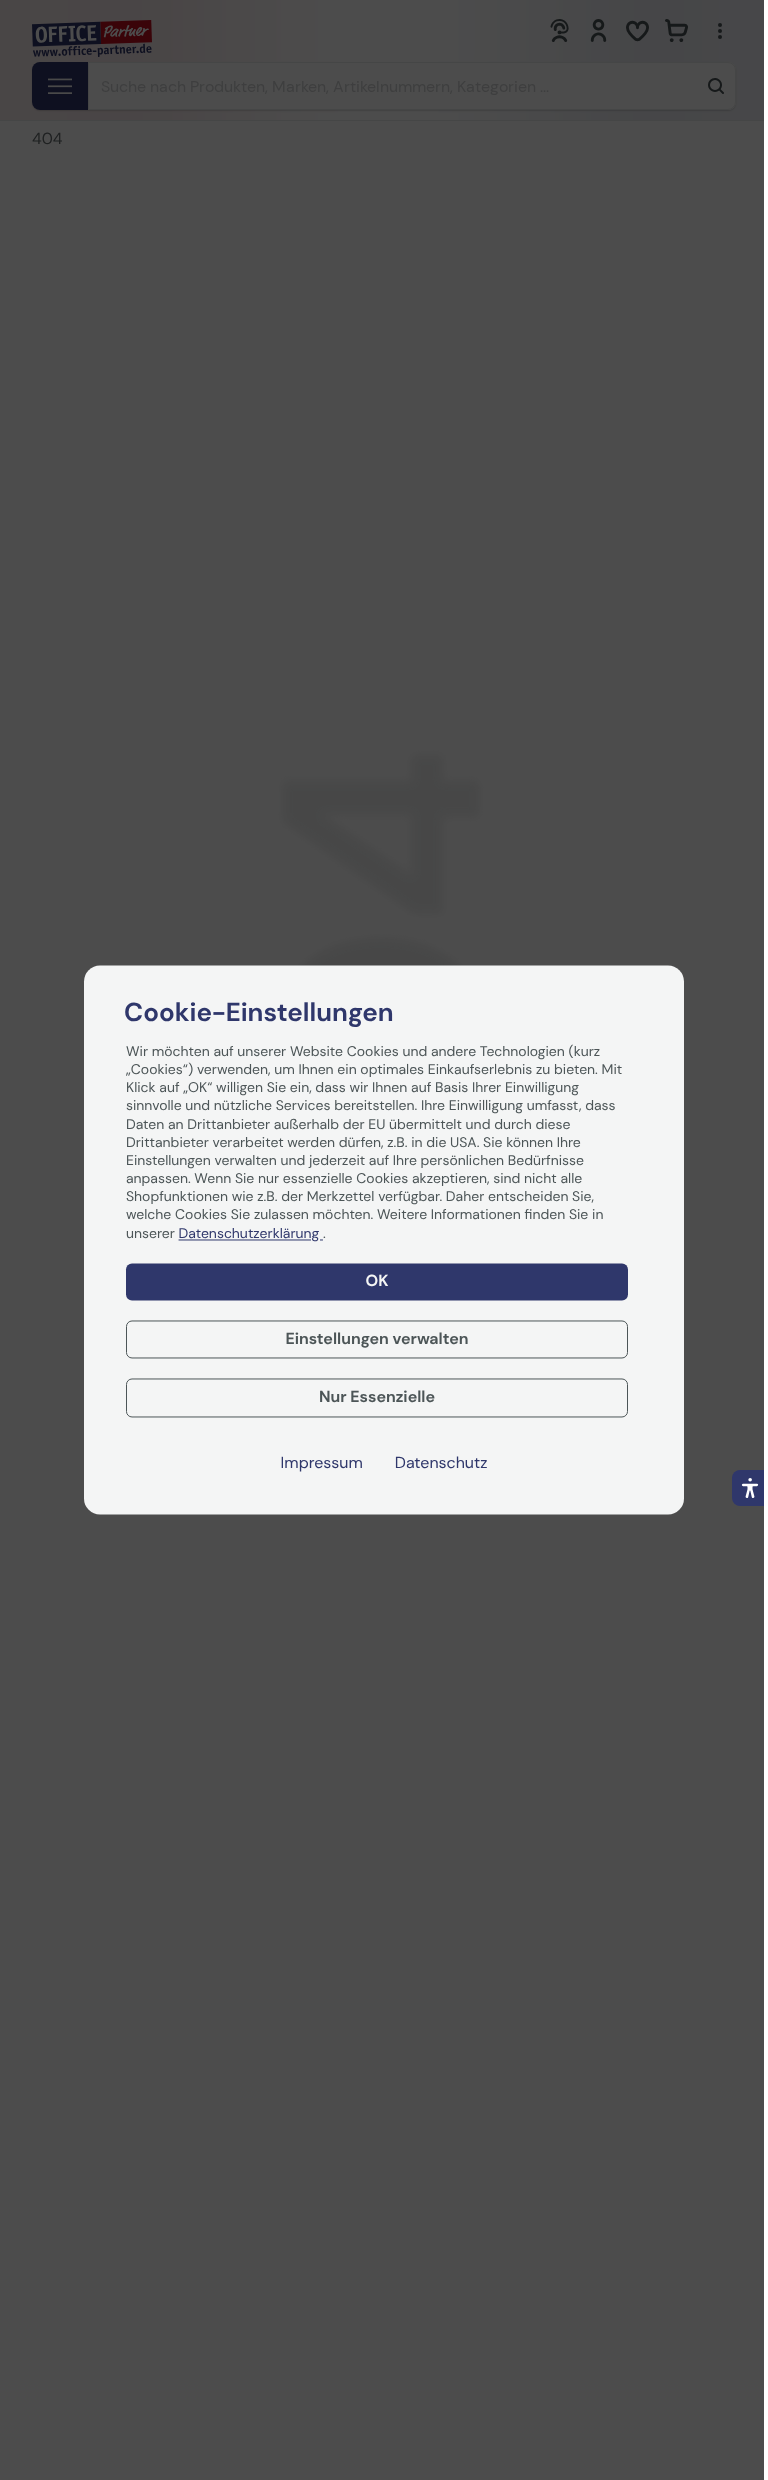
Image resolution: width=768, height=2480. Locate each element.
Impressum (322, 1464)
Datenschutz (441, 1464)
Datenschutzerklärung (251, 1234)
